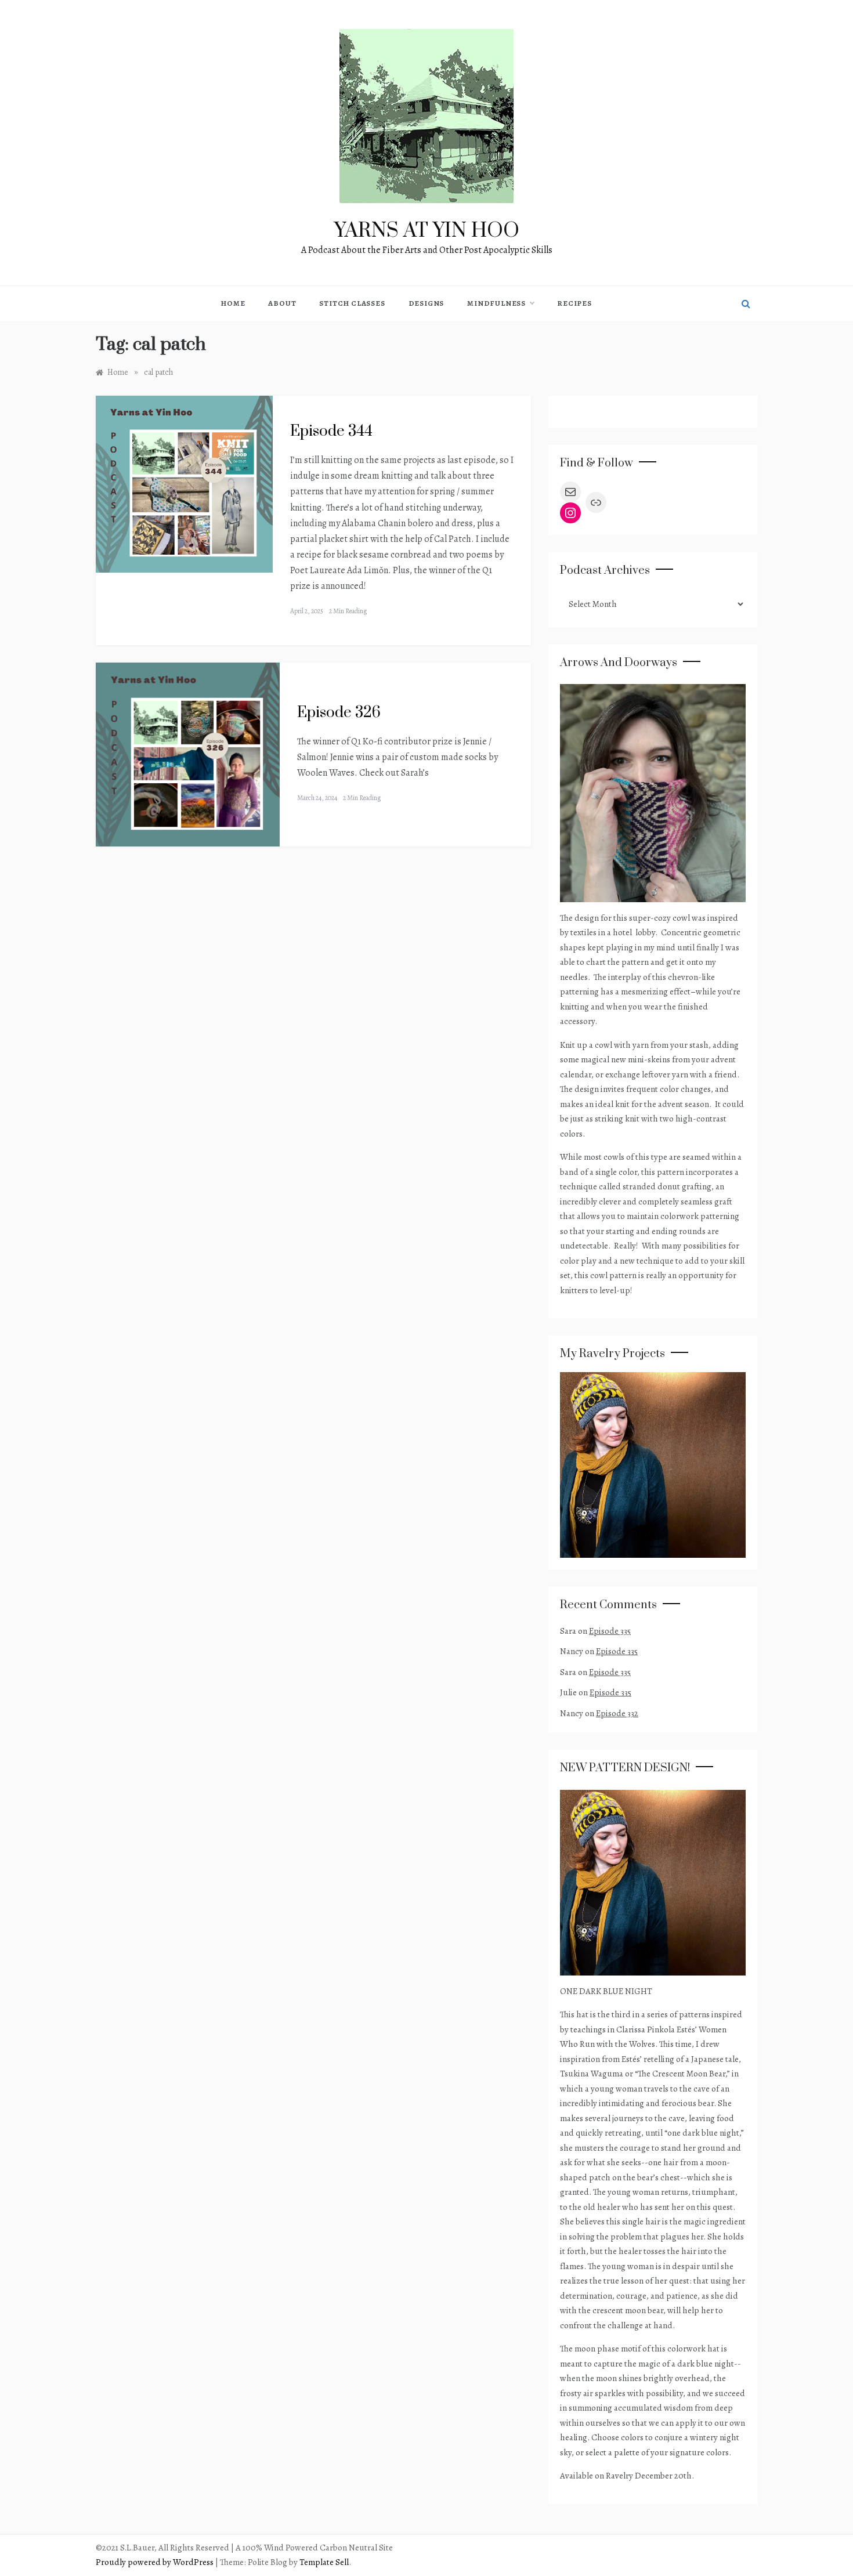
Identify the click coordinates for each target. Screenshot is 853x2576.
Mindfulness (496, 303)
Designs (426, 303)
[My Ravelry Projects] (653, 1464)
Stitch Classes (352, 303)
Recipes (574, 303)
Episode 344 (331, 431)
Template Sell (324, 2562)
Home (233, 303)
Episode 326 (339, 713)
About (282, 303)
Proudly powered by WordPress (156, 2562)
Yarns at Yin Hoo (427, 231)
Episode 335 (610, 1631)
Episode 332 (617, 1713)
